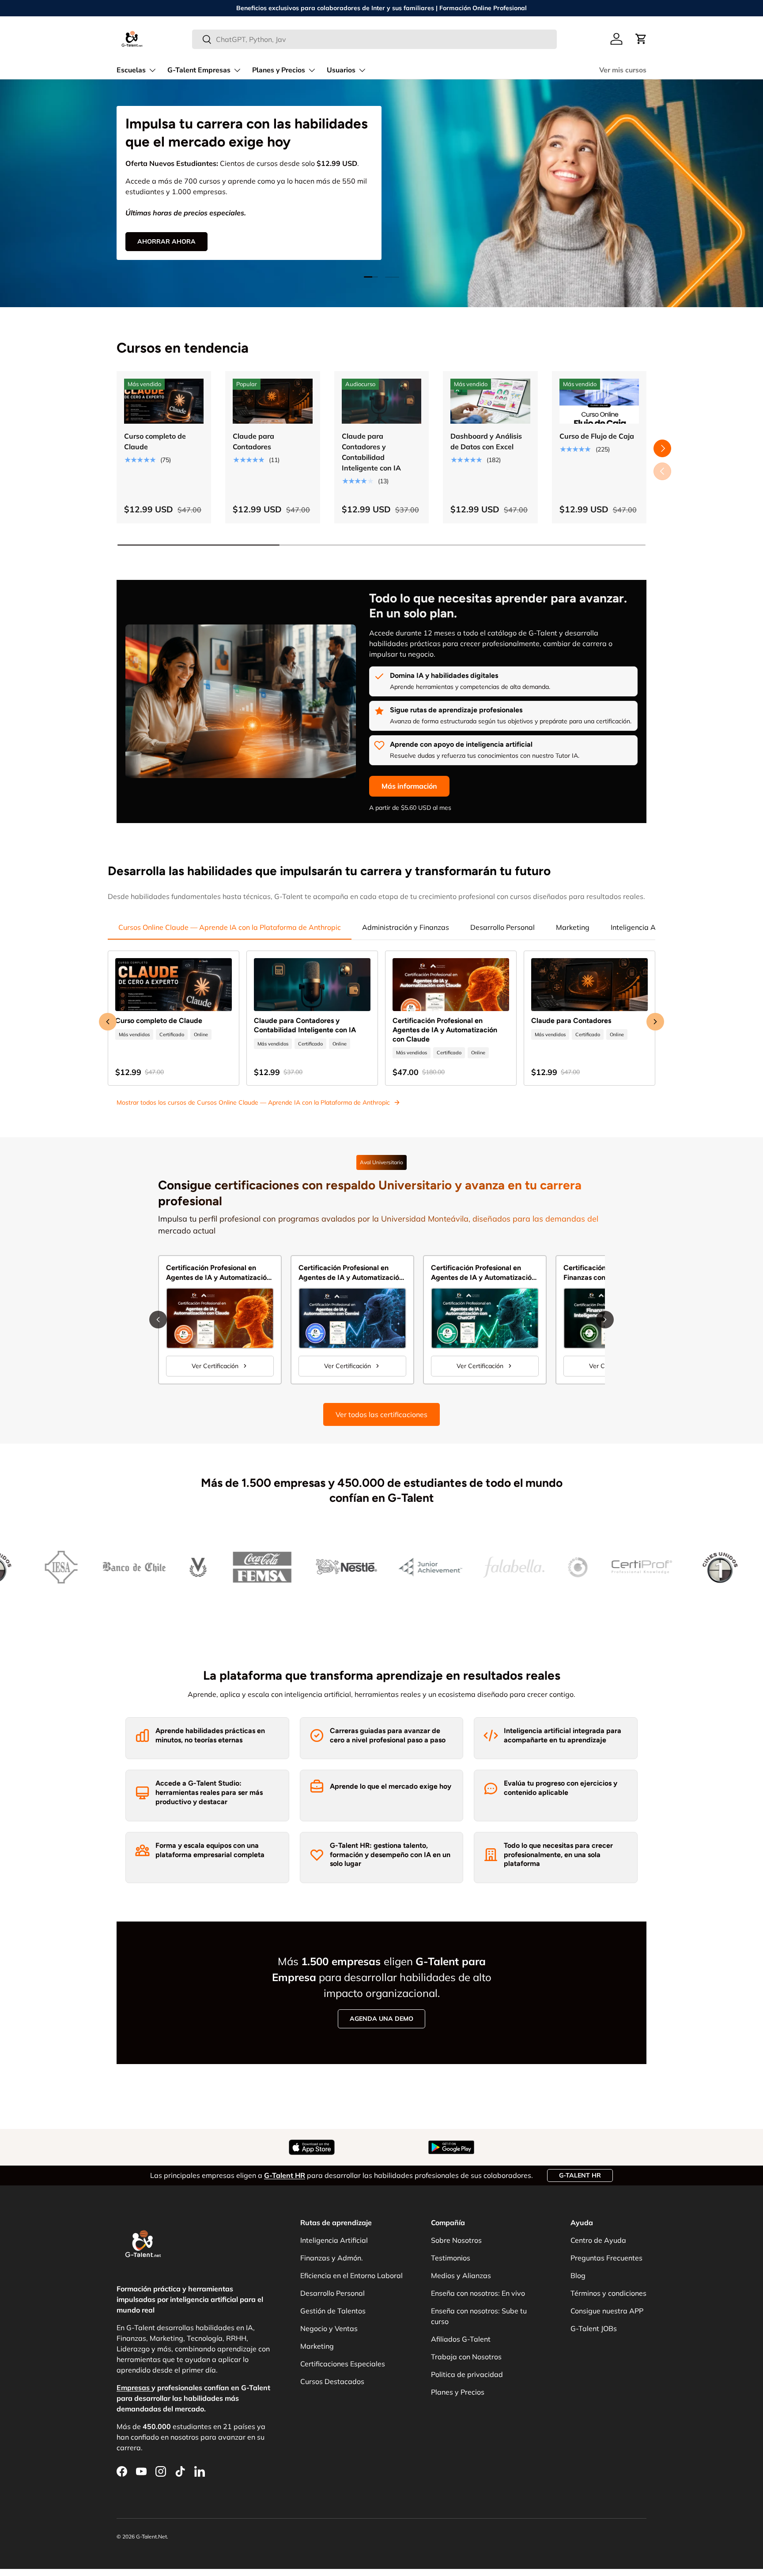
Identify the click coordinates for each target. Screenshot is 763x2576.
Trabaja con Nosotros (466, 2357)
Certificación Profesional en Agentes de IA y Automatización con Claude (445, 1030)
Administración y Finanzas (406, 927)
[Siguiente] (605, 1320)
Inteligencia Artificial (644, 927)
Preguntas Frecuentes (606, 2258)
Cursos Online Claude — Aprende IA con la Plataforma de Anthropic (230, 927)
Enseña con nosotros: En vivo (478, 2293)
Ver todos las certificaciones (381, 1414)
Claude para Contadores (253, 441)
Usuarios (341, 70)
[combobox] (375, 39)
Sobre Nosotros (456, 2240)
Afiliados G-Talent (461, 2339)
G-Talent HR (580, 2175)
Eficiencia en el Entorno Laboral (351, 2275)
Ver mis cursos (623, 70)
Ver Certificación (215, 1366)
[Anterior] (158, 1320)
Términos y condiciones (608, 2293)
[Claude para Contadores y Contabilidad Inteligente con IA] (381, 401)
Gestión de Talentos (333, 2311)
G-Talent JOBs (594, 2328)
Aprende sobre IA (281, 229)
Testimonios (451, 2258)
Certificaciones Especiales (343, 2364)
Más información (409, 786)
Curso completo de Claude (155, 441)
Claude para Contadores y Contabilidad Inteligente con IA (371, 452)
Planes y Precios (279, 70)
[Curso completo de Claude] (164, 401)
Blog (578, 2275)
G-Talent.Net (151, 2537)
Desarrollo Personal (502, 927)
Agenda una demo (381, 2019)
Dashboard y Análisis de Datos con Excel (486, 441)
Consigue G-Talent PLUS (179, 229)
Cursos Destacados (332, 2381)
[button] (641, 39)
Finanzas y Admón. (332, 2258)
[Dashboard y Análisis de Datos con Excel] (490, 401)
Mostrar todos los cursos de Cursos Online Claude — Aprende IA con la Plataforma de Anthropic (253, 1102)
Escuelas (131, 70)
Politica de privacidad (467, 2374)
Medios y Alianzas (461, 2275)
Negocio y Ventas (329, 2328)
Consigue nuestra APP (607, 2311)
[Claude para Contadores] (272, 401)
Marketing (573, 927)
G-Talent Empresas (199, 70)
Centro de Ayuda (598, 2240)
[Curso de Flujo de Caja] (599, 401)
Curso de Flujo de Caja (597, 436)
